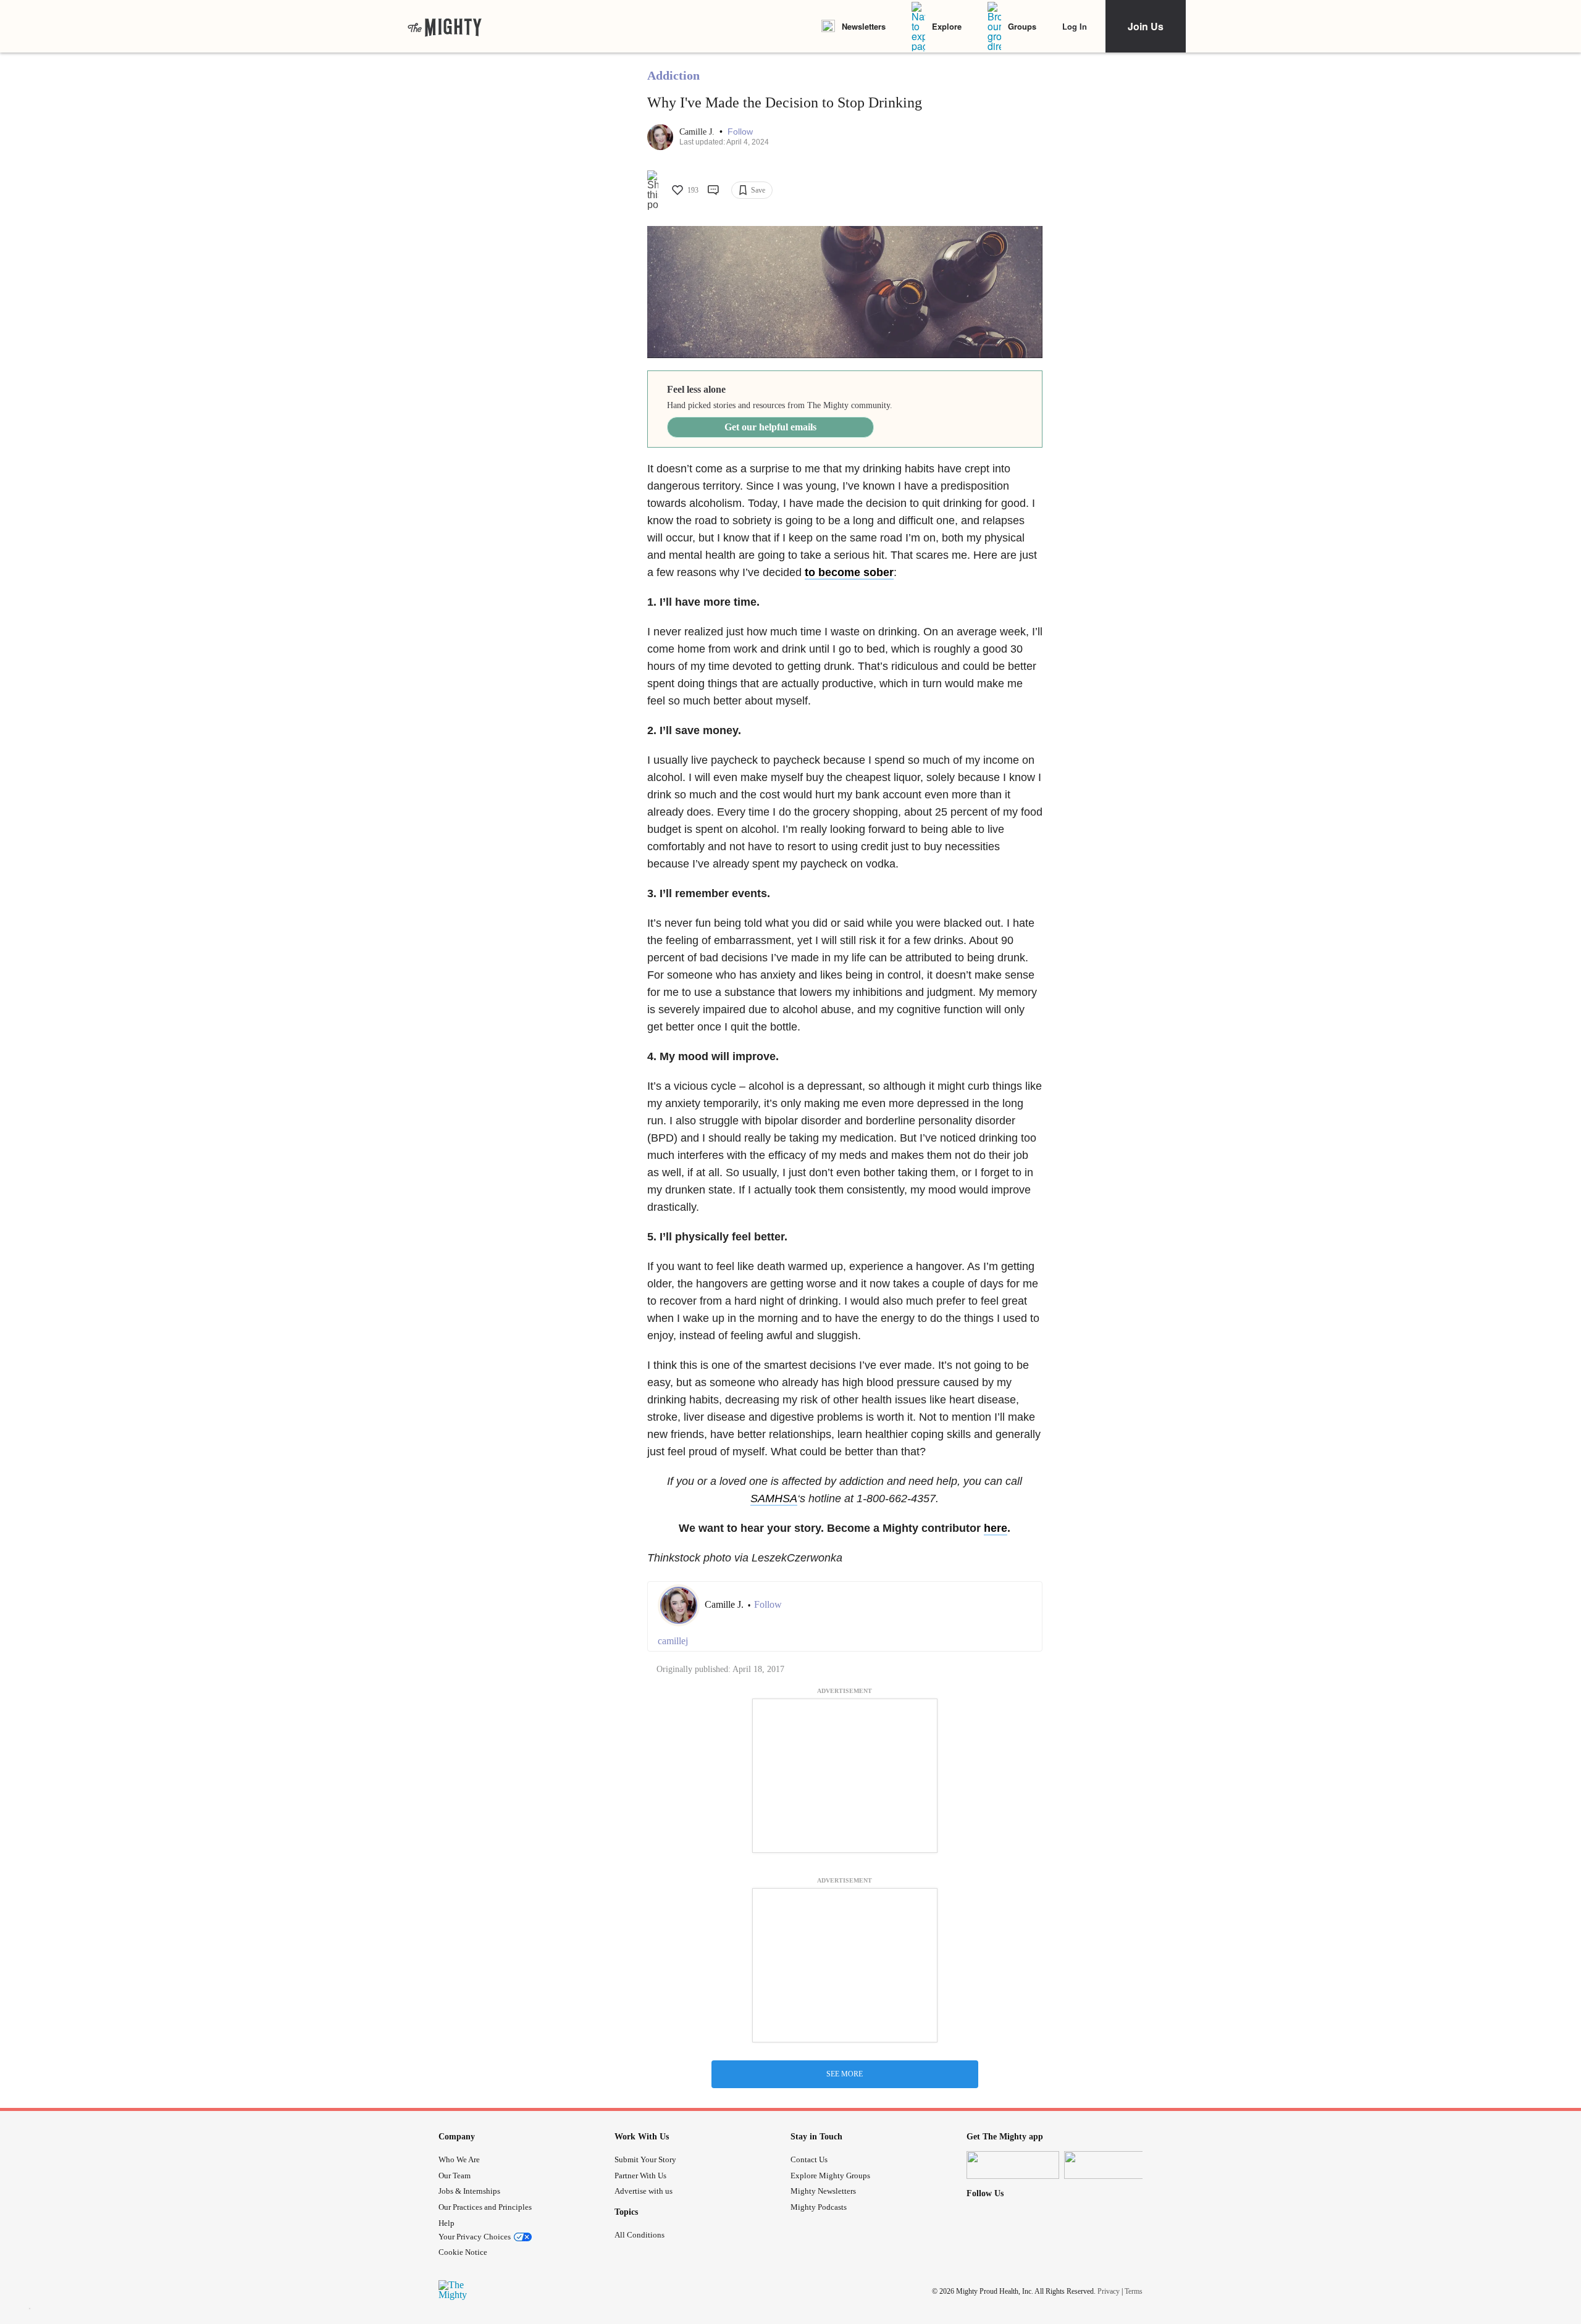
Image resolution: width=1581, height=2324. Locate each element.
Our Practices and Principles (485, 2207)
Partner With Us (640, 2176)
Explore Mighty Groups (830, 2176)
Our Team (455, 2176)
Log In (1075, 26)
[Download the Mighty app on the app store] (1013, 2165)
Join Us (1146, 26)
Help (447, 2223)
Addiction (673, 75)
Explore (947, 26)
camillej (673, 1641)
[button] (740, 132)
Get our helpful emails (770, 427)
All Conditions (640, 2235)
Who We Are (459, 2159)
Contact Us (809, 2159)
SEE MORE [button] (845, 2074)
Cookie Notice (463, 2252)
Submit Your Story (645, 2159)
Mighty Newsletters (823, 2191)
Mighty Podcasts (819, 2207)
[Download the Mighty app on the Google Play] (1110, 2165)
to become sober (849, 572)
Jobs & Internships (469, 2191)
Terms (1134, 2291)
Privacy (1109, 2291)
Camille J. (698, 132)
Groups (1022, 26)
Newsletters (864, 26)
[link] (445, 27)
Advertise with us (644, 2191)
